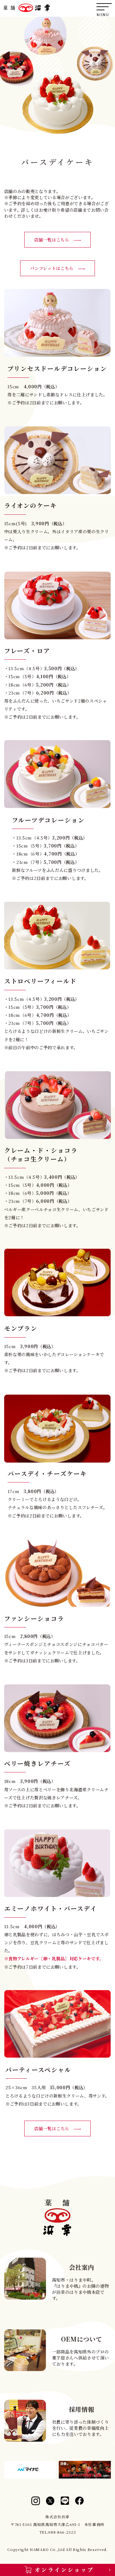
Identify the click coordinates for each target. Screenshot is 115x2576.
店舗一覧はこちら (54, 240)
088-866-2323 (62, 2532)
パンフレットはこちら (54, 268)
